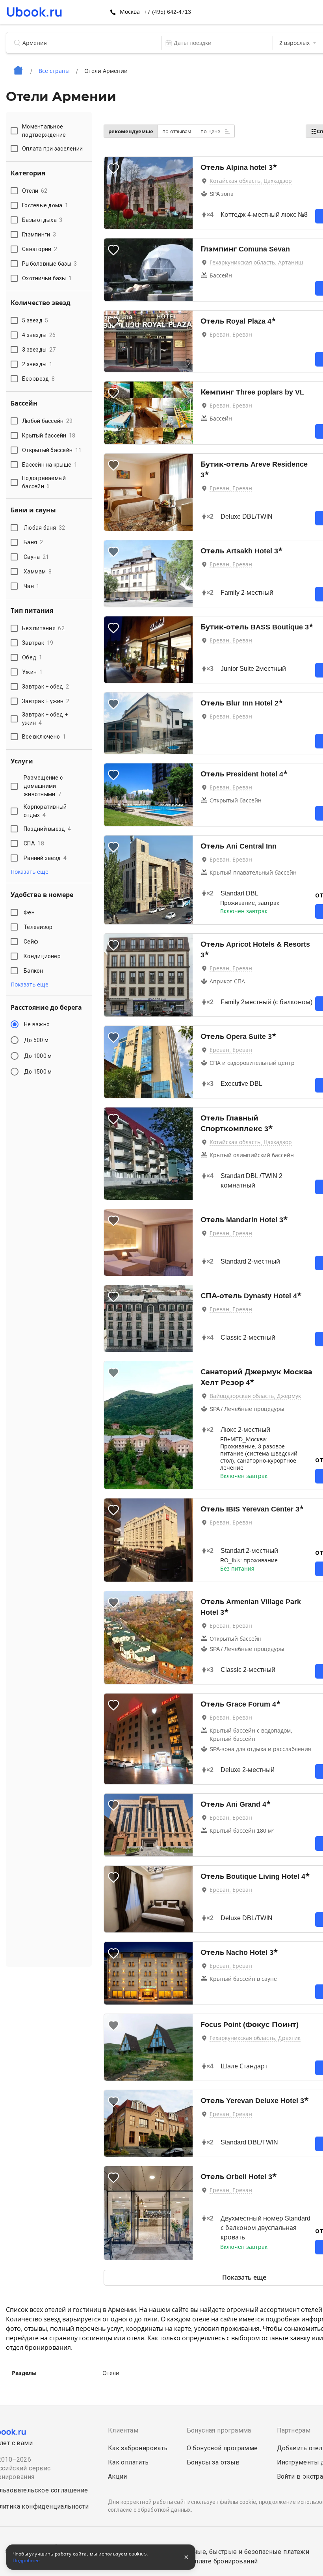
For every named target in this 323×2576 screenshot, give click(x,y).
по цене (211, 131)
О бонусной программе (222, 2448)
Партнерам (294, 2430)
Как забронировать (138, 2448)
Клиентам (123, 2430)
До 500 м (36, 1040)
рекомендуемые (131, 131)
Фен (29, 912)
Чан (32, 586)
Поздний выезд (47, 829)
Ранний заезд (45, 858)
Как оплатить (128, 2462)
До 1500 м (38, 1072)
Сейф (31, 942)
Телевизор (38, 927)
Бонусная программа (219, 2430)
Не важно (37, 1024)
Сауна (36, 557)
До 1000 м (38, 1056)
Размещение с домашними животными (43, 786)
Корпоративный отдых (45, 811)
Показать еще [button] (30, 872)
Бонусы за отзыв (213, 2462)
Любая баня (45, 528)
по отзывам (177, 131)
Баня (33, 542)
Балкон (33, 971)
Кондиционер (42, 956)
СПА (34, 843)
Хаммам (38, 571)
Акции (118, 2476)
